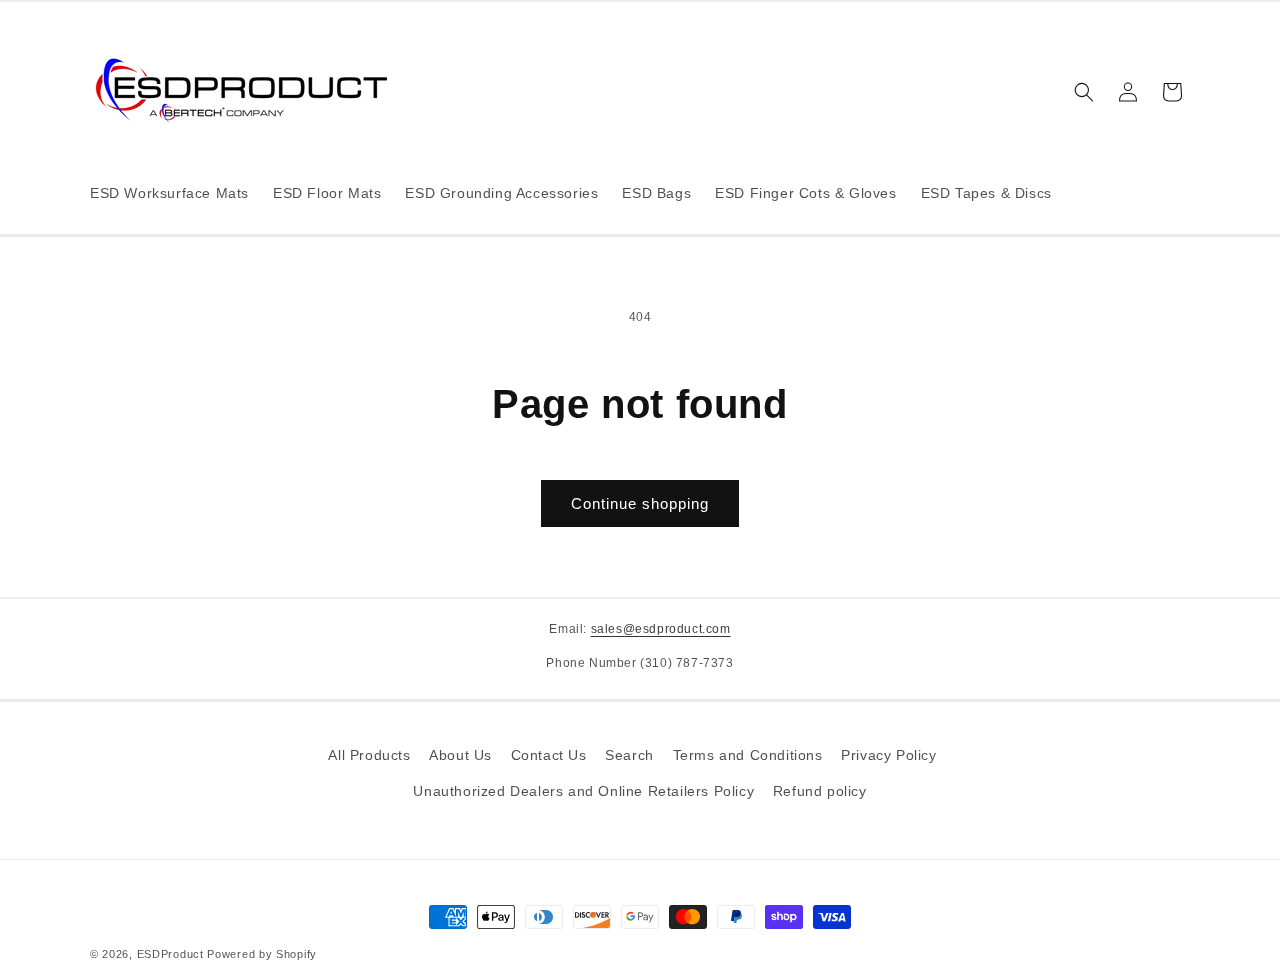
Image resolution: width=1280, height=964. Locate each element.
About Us (460, 755)
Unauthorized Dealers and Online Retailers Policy (583, 790)
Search (629, 755)
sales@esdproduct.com (661, 629)
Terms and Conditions (748, 755)
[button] (1084, 92)
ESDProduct (170, 954)
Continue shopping (640, 503)
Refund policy (820, 790)
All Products (369, 755)
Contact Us (549, 755)
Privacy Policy (888, 755)
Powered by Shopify (262, 954)
